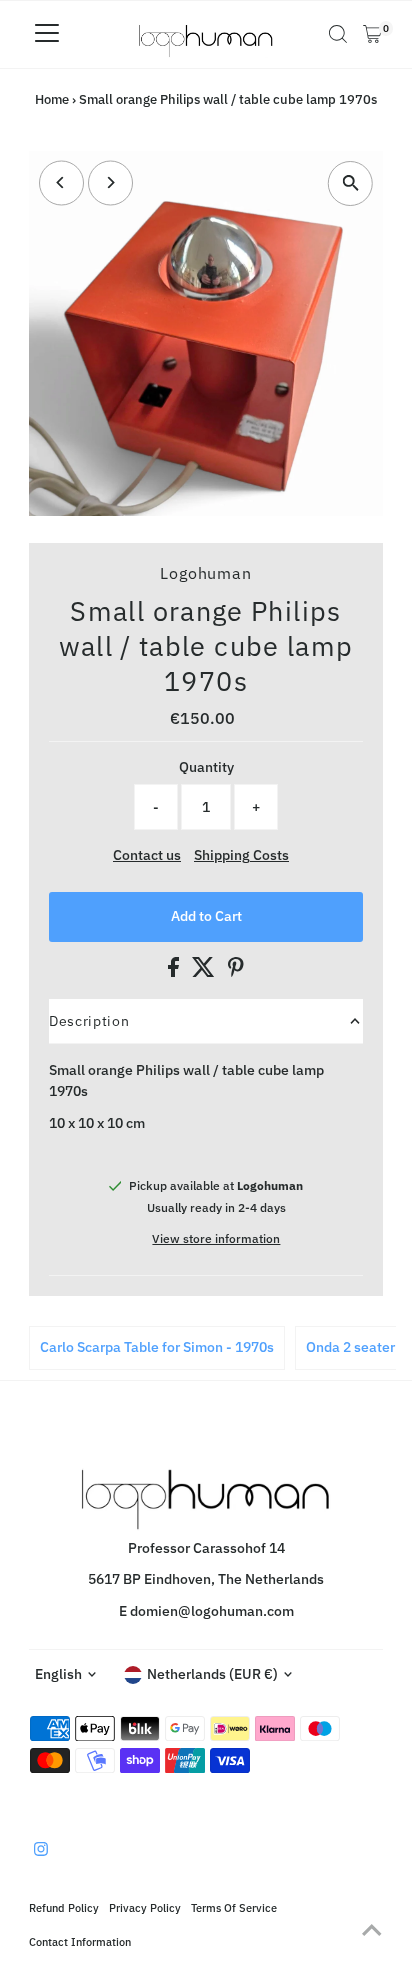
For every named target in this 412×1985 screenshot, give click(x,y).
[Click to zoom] (350, 183)
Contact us (147, 856)
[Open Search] (338, 34)
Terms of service (234, 1907)
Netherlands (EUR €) (212, 1674)
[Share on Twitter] (205, 972)
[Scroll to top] (372, 1930)
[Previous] (61, 182)
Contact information (80, 1941)
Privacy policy (145, 1907)
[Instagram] (41, 1851)
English (58, 1674)
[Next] (110, 182)
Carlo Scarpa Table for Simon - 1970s (157, 1347)
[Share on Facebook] (175, 972)
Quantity (206, 767)
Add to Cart (206, 916)
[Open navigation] (47, 34)
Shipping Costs (241, 856)
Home (52, 99)
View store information (216, 1239)
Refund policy (64, 1907)
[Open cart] (372, 34)
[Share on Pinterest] (236, 972)
